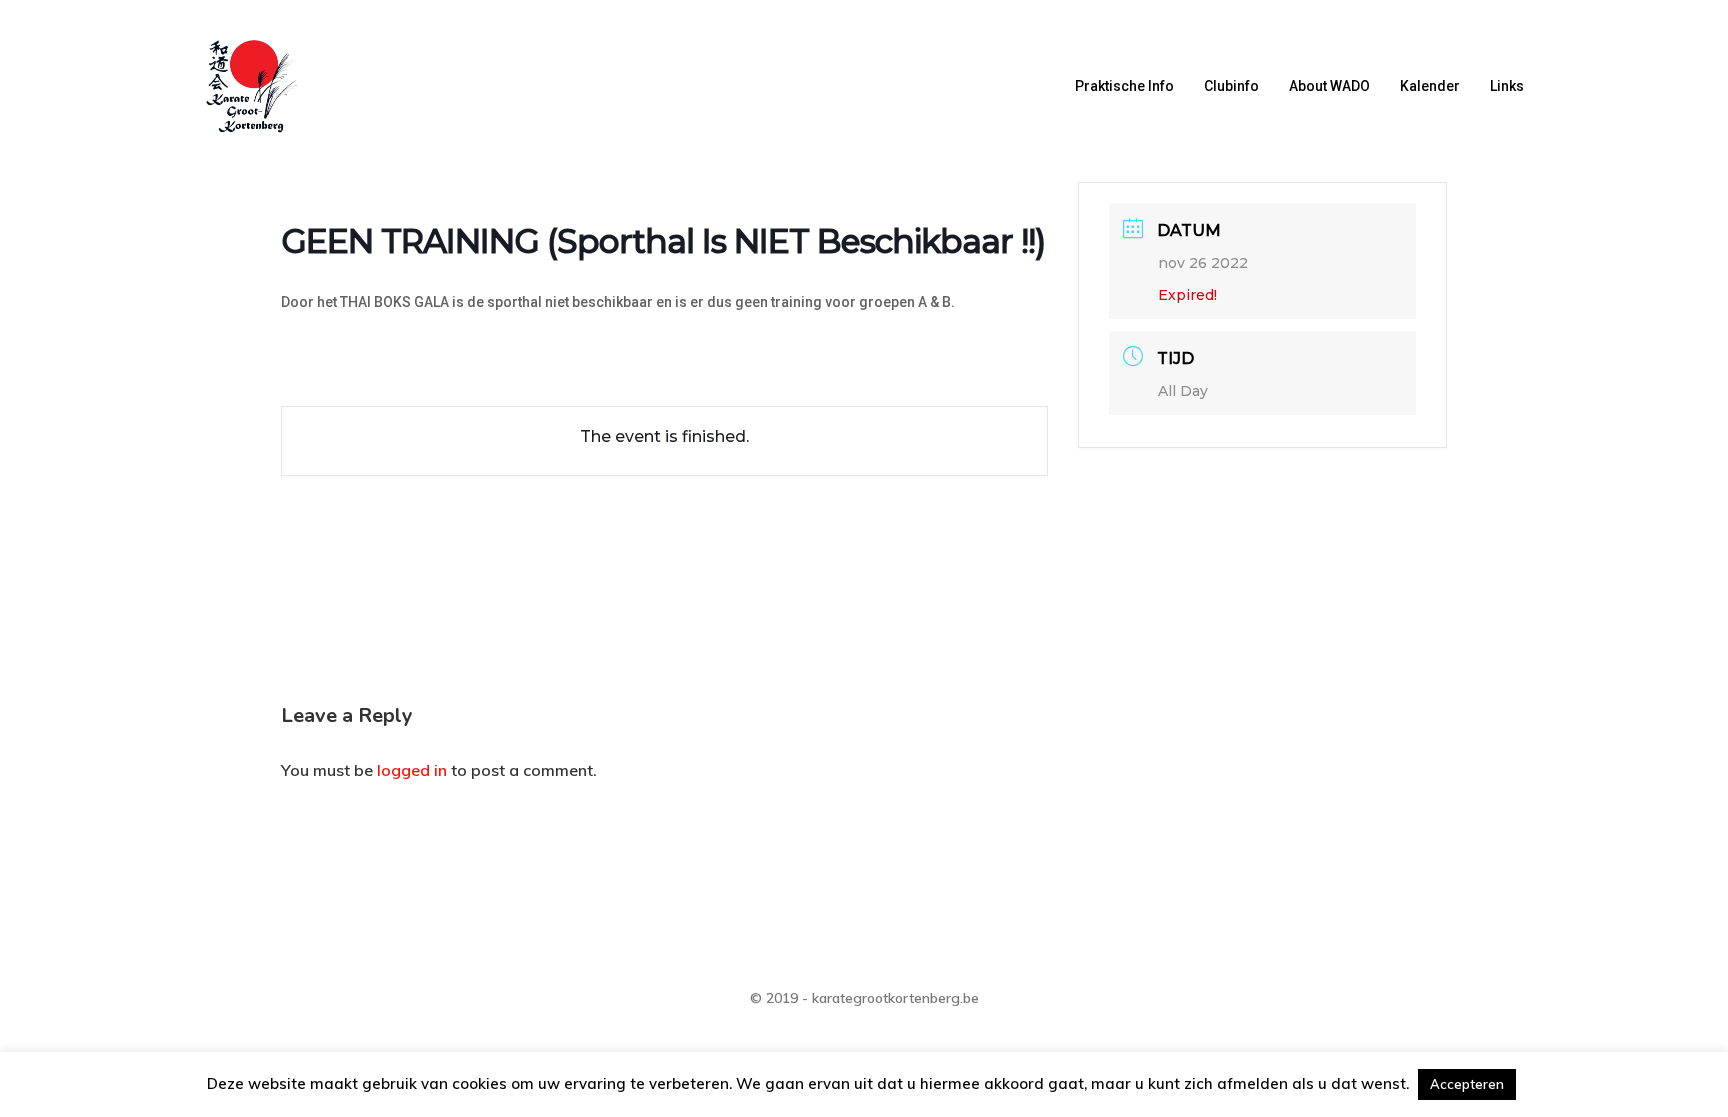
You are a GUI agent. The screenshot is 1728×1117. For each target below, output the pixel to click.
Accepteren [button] (1467, 1084)
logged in (412, 770)
